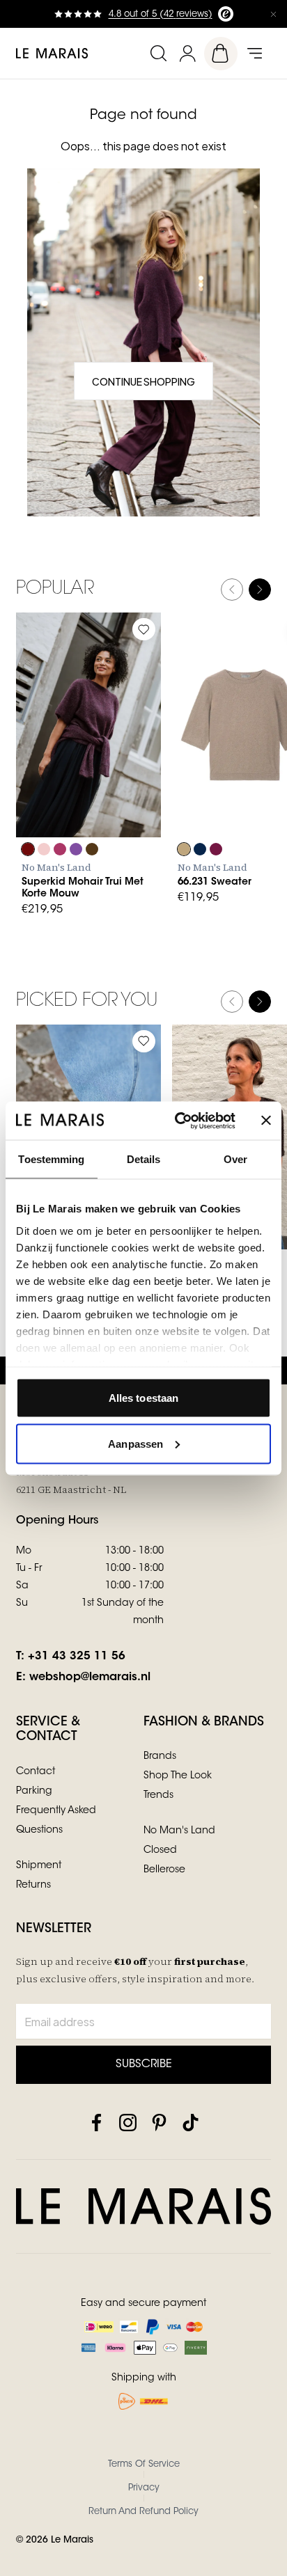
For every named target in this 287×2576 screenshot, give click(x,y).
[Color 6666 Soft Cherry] (60, 849)
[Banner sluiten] (266, 1121)
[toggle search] (158, 53)
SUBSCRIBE (144, 2064)
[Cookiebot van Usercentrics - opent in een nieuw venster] (178, 1121)
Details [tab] (144, 1159)
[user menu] (187, 53)
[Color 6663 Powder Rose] (44, 849)
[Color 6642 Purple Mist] (76, 849)
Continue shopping (143, 381)
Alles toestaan (143, 1398)
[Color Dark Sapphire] (200, 849)
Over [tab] (235, 1159)
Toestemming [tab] (51, 1159)
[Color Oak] (184, 849)
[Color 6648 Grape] (28, 849)
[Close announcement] (273, 14)
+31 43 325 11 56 (77, 1657)
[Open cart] (221, 54)
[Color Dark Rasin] (216, 849)
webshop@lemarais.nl (90, 1677)
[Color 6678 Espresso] (92, 849)
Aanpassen (135, 1443)
